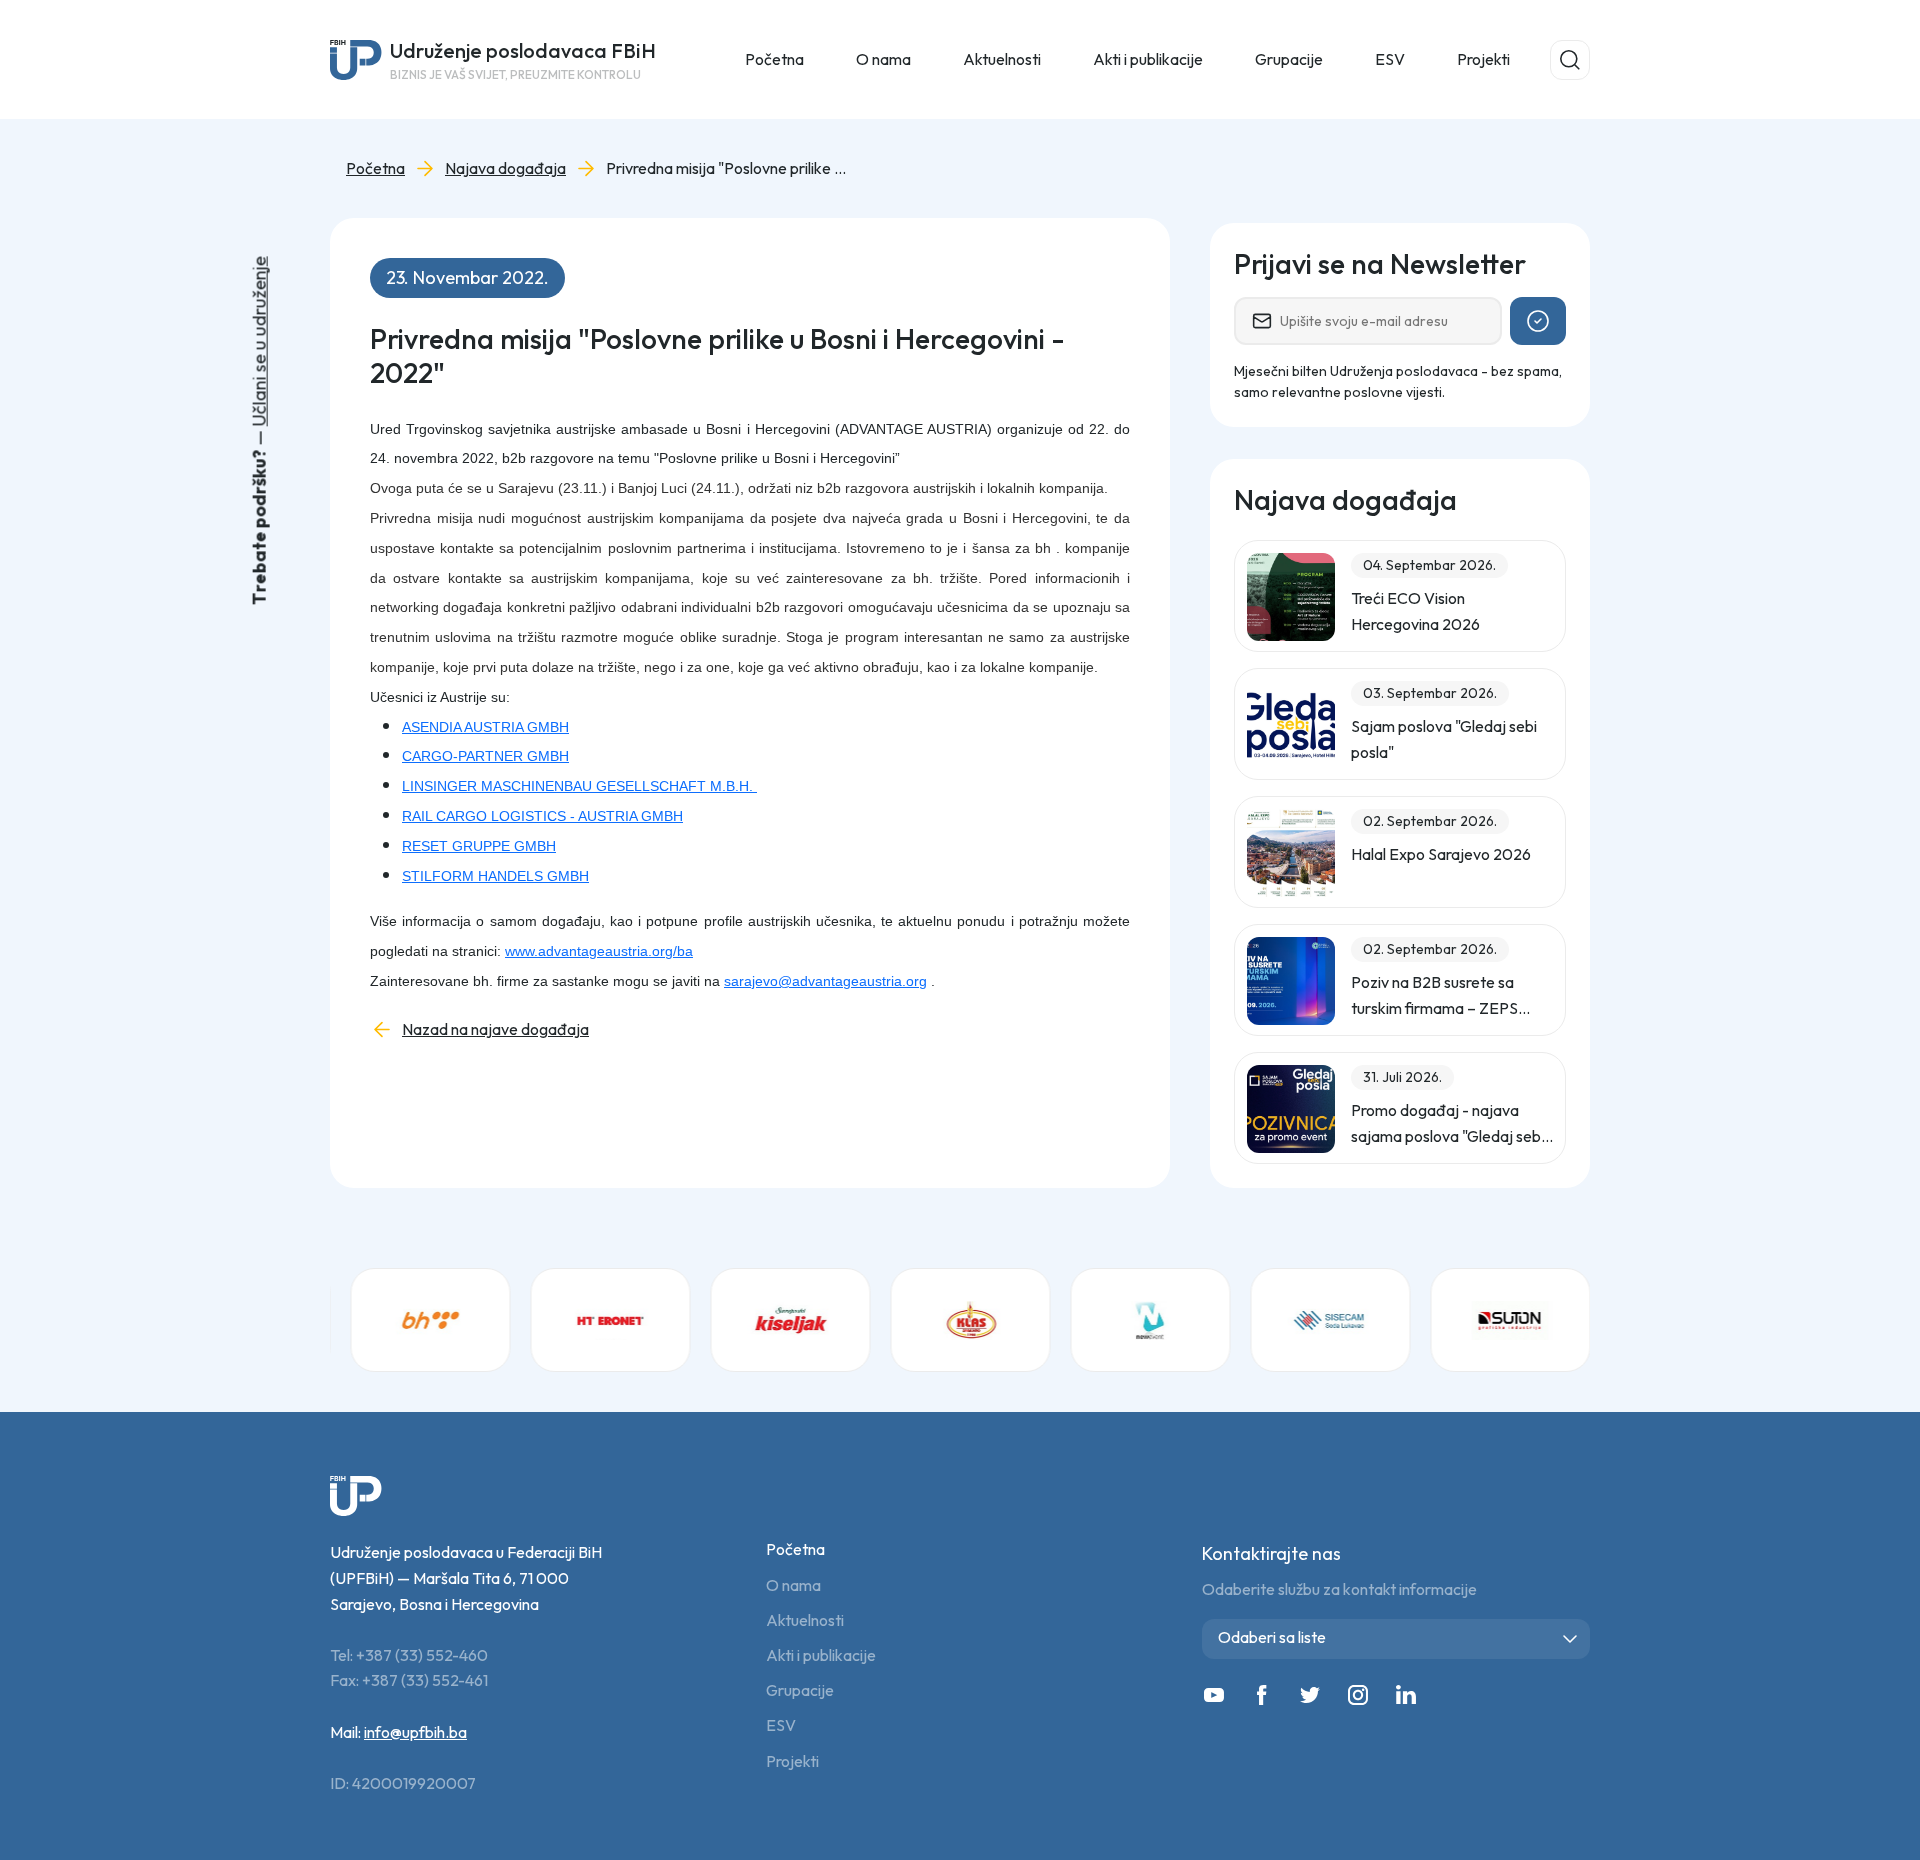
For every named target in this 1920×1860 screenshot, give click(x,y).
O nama (793, 1585)
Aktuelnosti (805, 1620)
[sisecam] (1330, 1320)
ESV (1390, 59)
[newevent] (1150, 1320)
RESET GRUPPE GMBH (479, 846)
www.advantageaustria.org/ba (599, 951)
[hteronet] (610, 1320)
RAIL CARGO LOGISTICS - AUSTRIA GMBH (542, 816)
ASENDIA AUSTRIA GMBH (485, 727)
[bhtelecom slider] (430, 1320)
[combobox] (1396, 1639)
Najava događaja (505, 168)
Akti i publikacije (821, 1655)
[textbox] (1400, 1637)
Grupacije (800, 1690)
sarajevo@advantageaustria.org (825, 981)
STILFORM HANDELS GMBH (495, 876)
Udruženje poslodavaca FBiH (523, 60)
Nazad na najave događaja (495, 1029)
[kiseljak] (790, 1320)
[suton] (1510, 1320)
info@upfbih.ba (415, 1732)
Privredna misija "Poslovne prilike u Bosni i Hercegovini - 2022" (726, 168)
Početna (774, 59)
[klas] (970, 1320)
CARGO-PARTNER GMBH (485, 756)
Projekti (1483, 59)
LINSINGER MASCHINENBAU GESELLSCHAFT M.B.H (575, 786)
